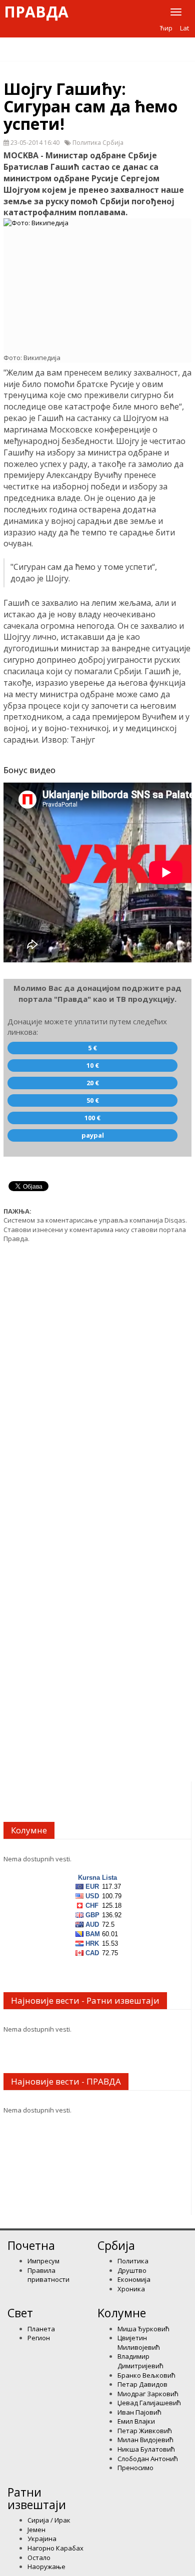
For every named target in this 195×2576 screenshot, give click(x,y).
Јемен (36, 2530)
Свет (20, 2313)
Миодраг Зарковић (148, 2394)
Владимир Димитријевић (140, 2361)
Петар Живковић (145, 2431)
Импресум (43, 2261)
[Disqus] (97, 1377)
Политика (133, 2261)
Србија (116, 2245)
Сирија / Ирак (49, 2520)
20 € (93, 1083)
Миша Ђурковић (143, 2329)
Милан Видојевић (145, 2440)
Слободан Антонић (148, 2459)
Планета (41, 2329)
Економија (134, 2279)
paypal (93, 1135)
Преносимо (135, 2468)
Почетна (31, 2245)
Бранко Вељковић (146, 2375)
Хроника (131, 2289)
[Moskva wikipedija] (97, 281)
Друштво (132, 2270)
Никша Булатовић (146, 2449)
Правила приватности (48, 2275)
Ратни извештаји (37, 2498)
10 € (93, 1065)
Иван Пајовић (139, 2412)
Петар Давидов (142, 2384)
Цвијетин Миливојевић (139, 2343)
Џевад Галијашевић (149, 2403)
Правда (36, 12)
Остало (39, 2558)
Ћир (166, 28)
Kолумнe (122, 2313)
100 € (92, 1118)
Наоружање (46, 2567)
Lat (184, 28)
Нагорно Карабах (55, 2548)
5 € (92, 1048)
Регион (39, 2338)
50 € (93, 1100)
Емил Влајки (136, 2421)
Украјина (42, 2539)
